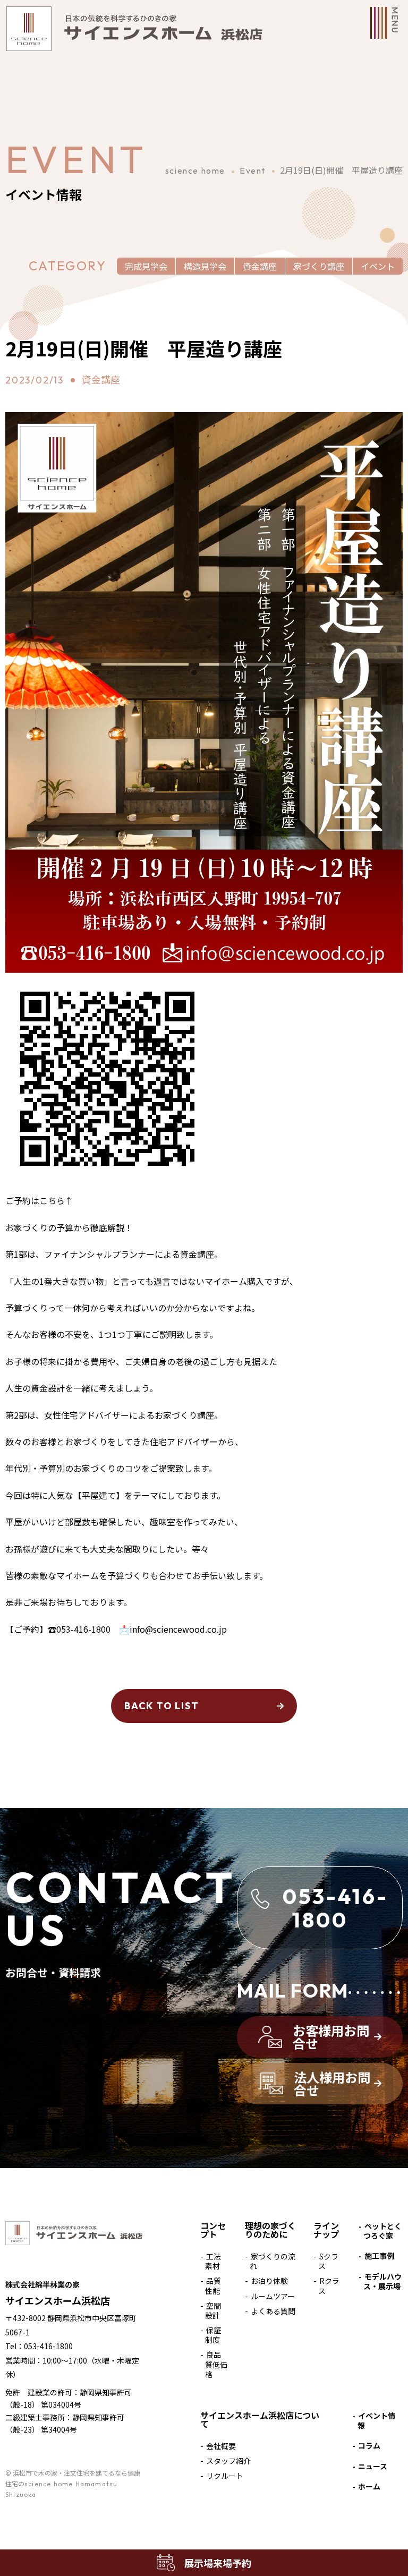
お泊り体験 (269, 2281)
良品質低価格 (216, 2364)
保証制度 (213, 2335)
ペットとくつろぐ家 (382, 2231)
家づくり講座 (319, 266)
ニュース (373, 2466)
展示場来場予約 (218, 2563)
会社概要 (221, 2446)
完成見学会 (146, 266)
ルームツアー (273, 2296)
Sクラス (328, 2261)
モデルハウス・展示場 (382, 2281)
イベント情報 (377, 2420)
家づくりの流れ (273, 2261)
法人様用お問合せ (332, 2083)
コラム (369, 2445)
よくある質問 (273, 2311)
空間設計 (213, 2310)
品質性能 (213, 2285)
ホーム (369, 2486)
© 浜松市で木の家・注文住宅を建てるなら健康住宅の (73, 2484)
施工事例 (379, 2256)
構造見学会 (205, 266)
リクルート (225, 2476)
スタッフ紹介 (228, 2461)
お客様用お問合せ (331, 2037)
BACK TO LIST (162, 1706)
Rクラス (329, 2285)
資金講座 (260, 266)
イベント (378, 266)
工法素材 (213, 2261)
